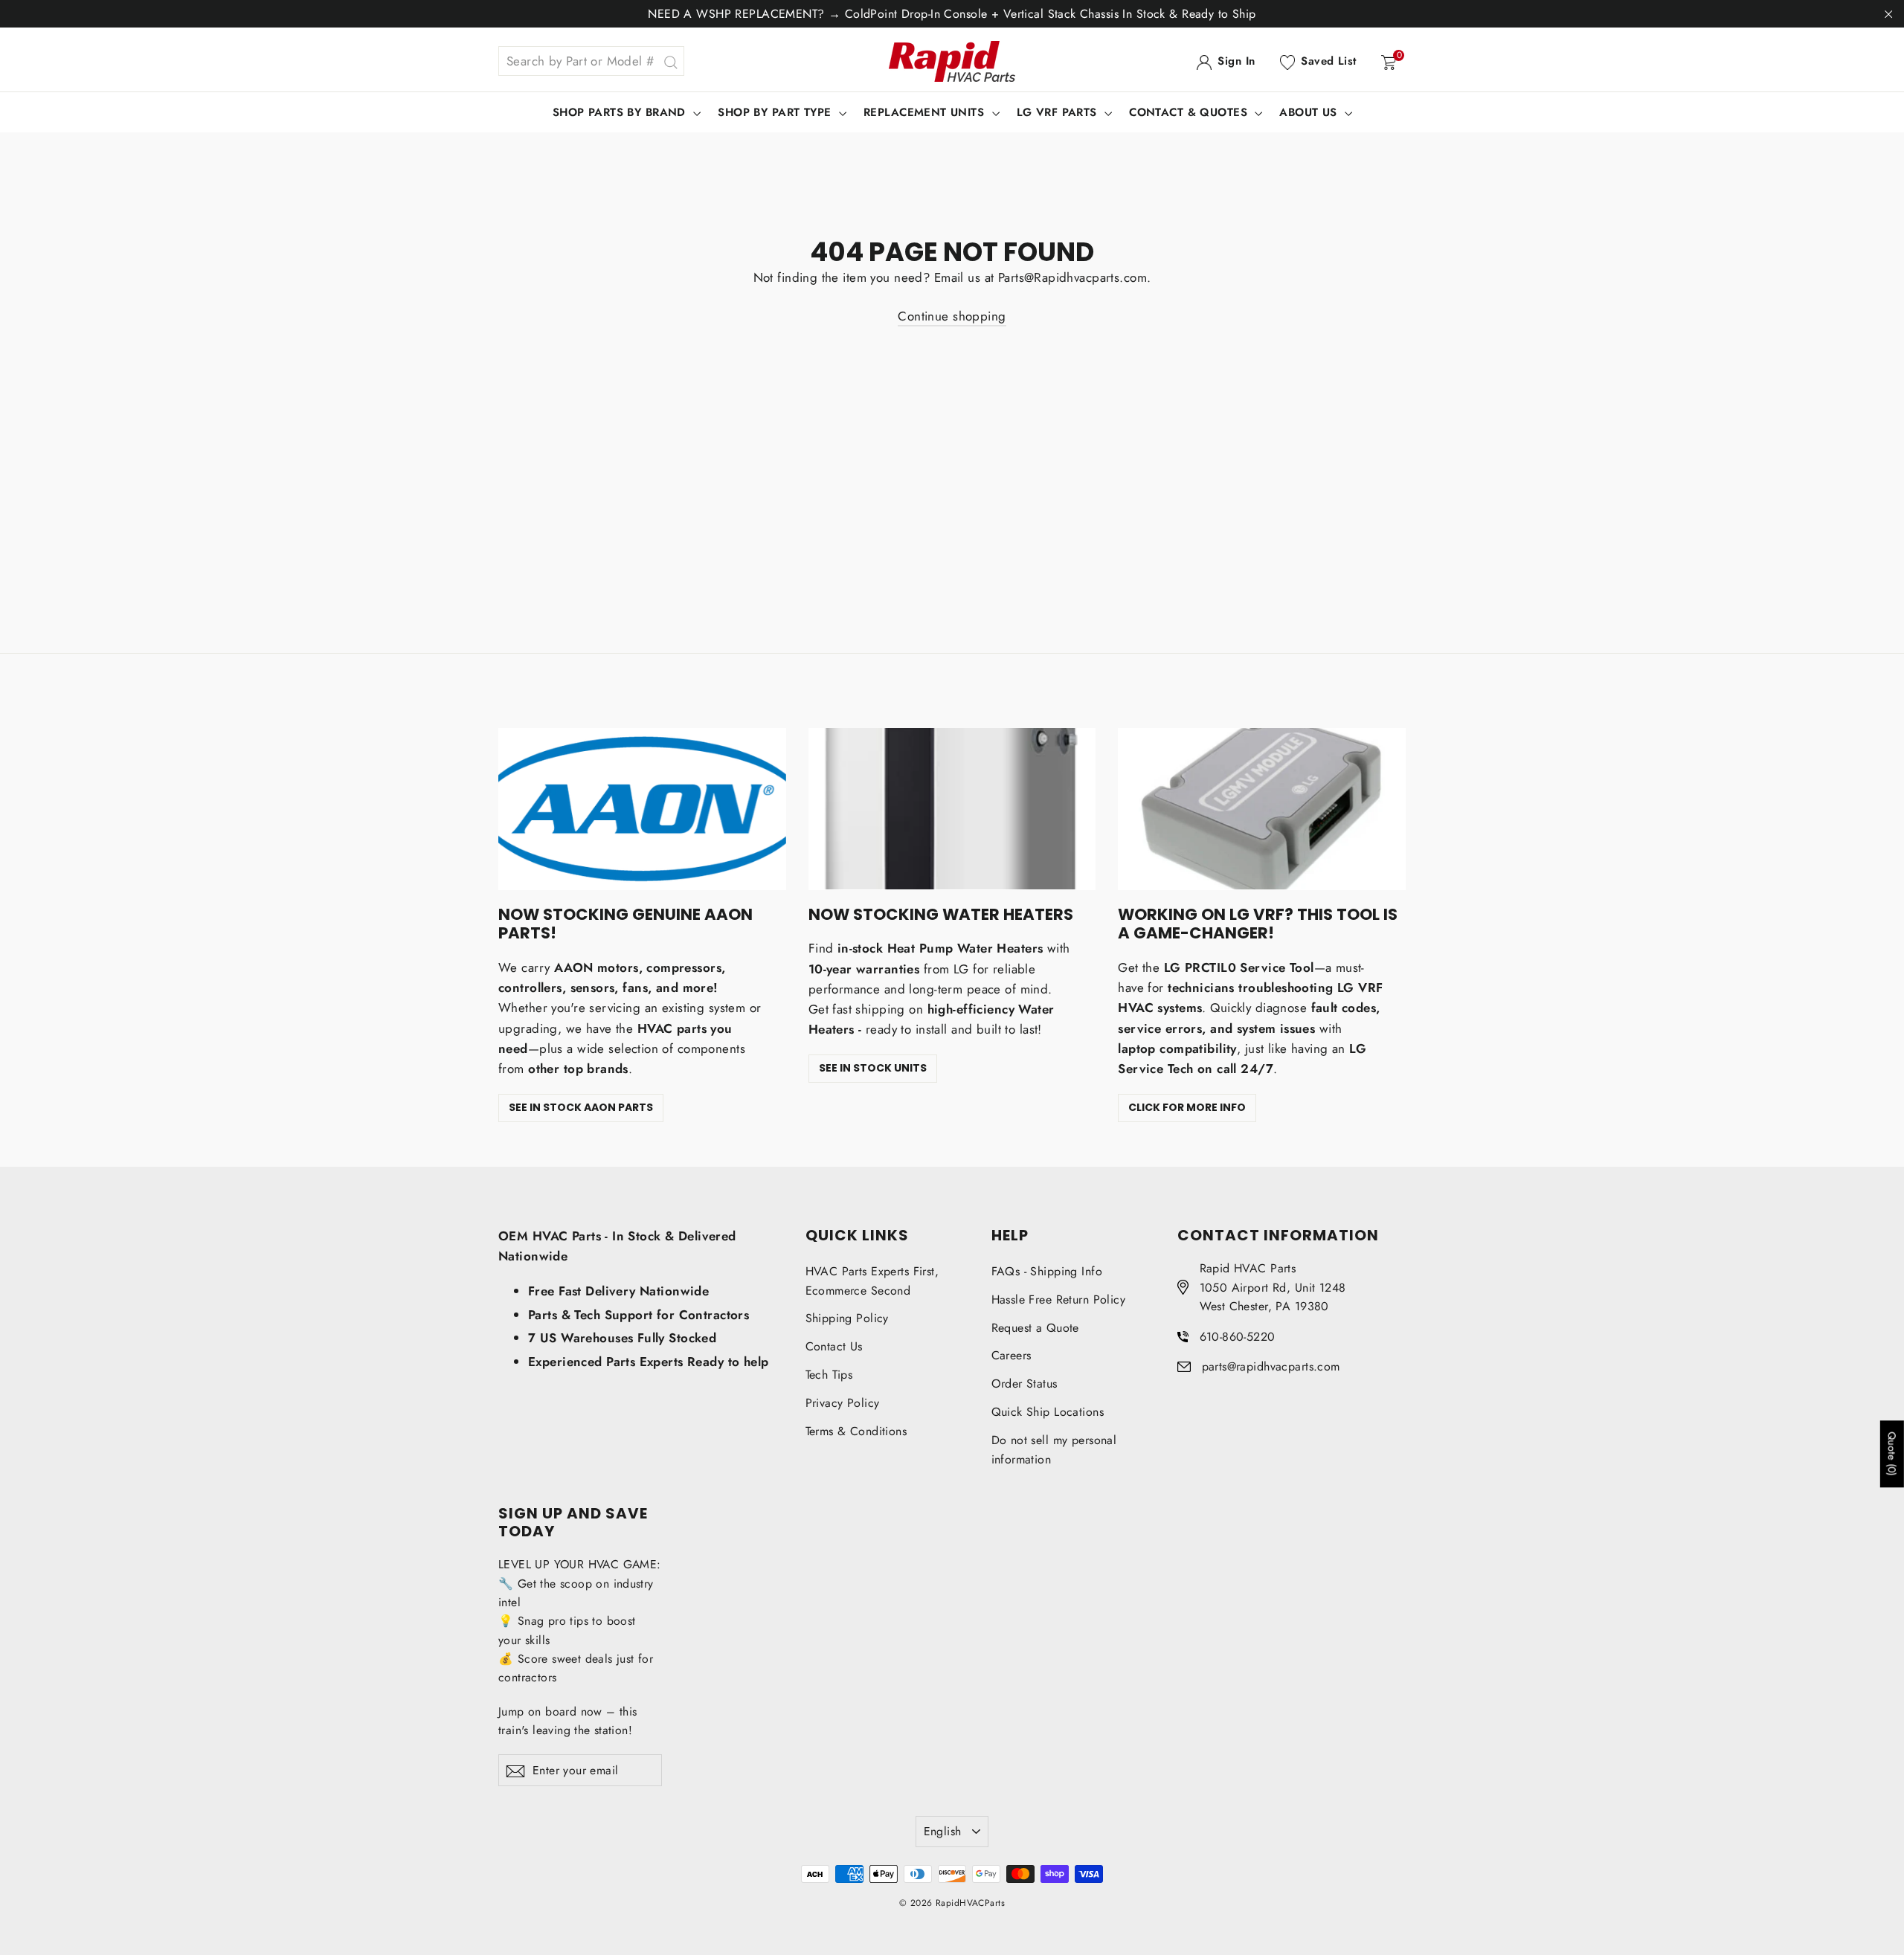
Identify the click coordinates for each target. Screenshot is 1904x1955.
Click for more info (1187, 1107)
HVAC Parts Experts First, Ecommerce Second (872, 1281)
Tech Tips (829, 1375)
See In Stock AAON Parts (581, 1107)
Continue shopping (952, 316)
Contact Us (834, 1346)
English (943, 1831)
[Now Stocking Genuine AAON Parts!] (642, 809)
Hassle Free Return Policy (1059, 1299)
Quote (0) (1892, 1455)
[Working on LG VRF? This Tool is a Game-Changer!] (1262, 809)
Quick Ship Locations (1048, 1412)
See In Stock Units (873, 1068)
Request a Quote (1035, 1328)
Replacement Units (926, 112)
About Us (1310, 112)
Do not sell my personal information (1054, 1450)
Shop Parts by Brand (621, 112)
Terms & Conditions (856, 1431)
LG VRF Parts (1059, 112)
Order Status (1025, 1384)
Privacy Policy (843, 1403)
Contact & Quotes (1190, 112)
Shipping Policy (847, 1318)
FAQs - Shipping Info (1047, 1271)
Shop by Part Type (776, 112)
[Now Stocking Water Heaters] (952, 809)
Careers (1011, 1355)
